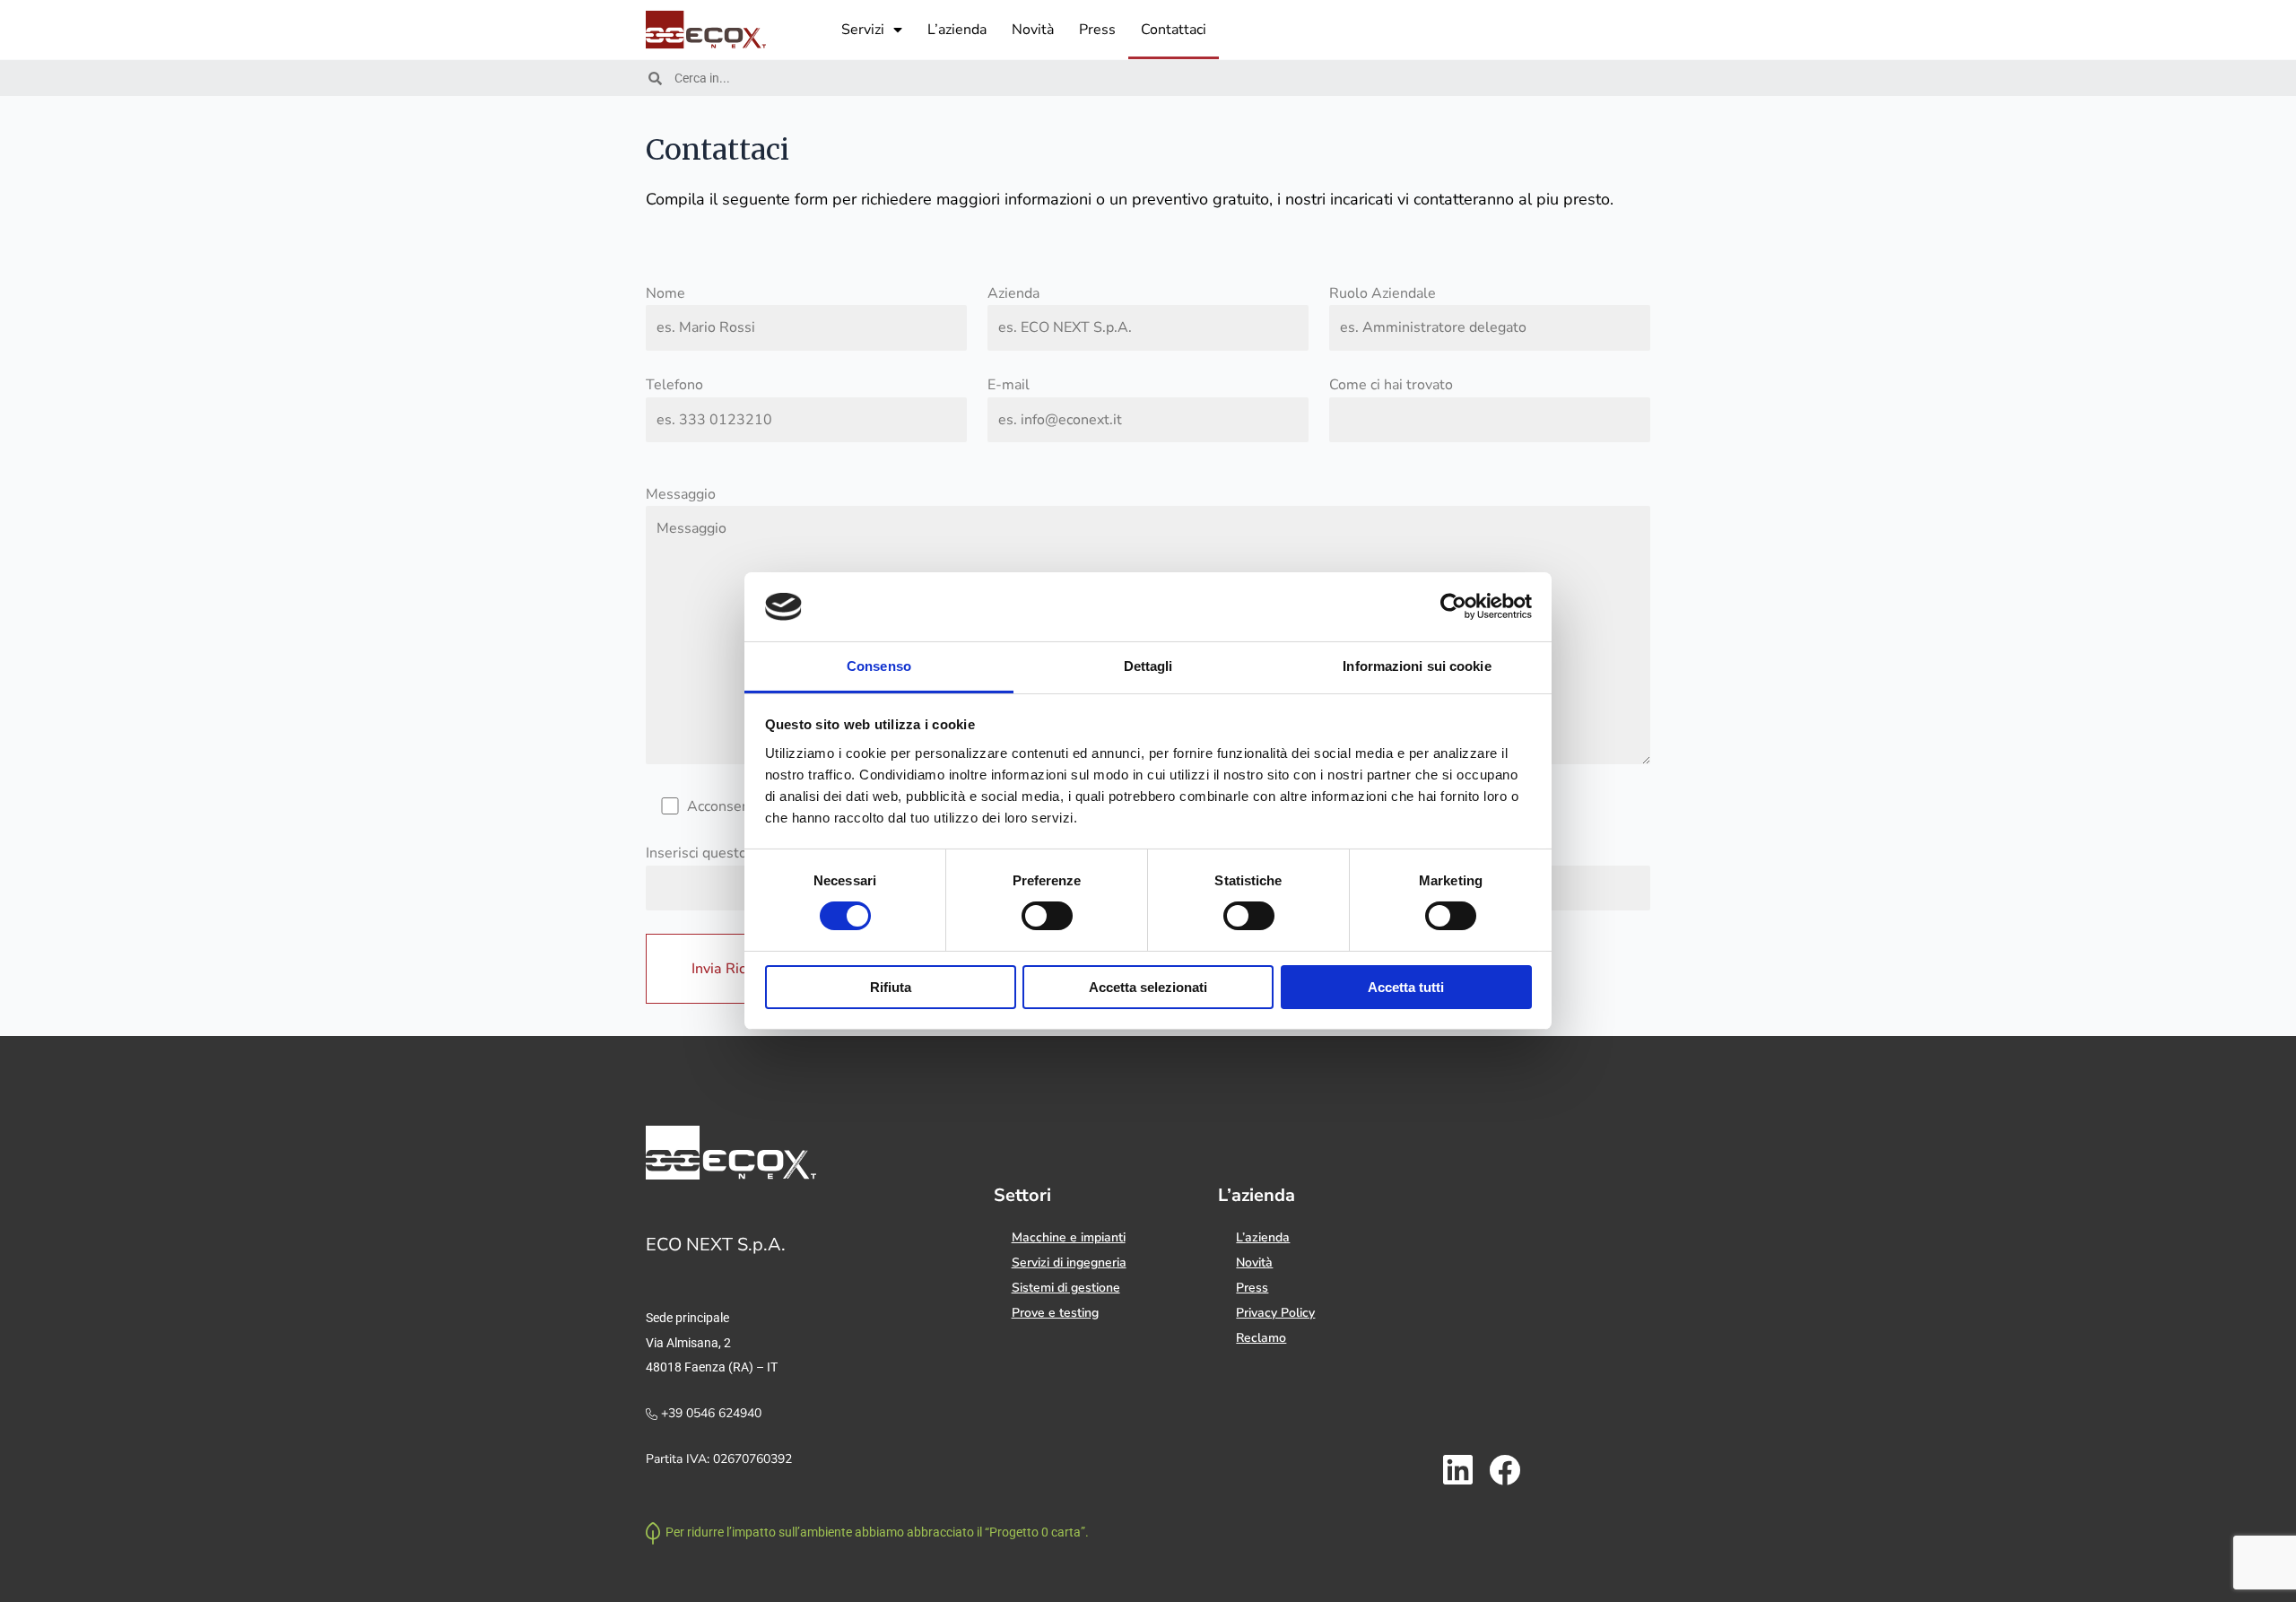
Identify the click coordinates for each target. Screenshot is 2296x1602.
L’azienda (957, 30)
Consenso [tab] (879, 666)
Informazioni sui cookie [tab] (1417, 666)
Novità (1033, 30)
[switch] (1047, 916)
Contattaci (1174, 30)
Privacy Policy (1275, 1313)
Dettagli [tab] (1148, 666)
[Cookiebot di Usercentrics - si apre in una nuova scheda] (1453, 606)
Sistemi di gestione (1066, 1288)
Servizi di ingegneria (1069, 1262)
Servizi (863, 30)
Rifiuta (891, 987)
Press (1097, 30)
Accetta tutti (1406, 987)
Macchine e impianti (1069, 1237)
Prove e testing (1055, 1313)
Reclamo (1261, 1338)
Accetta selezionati (1148, 987)
